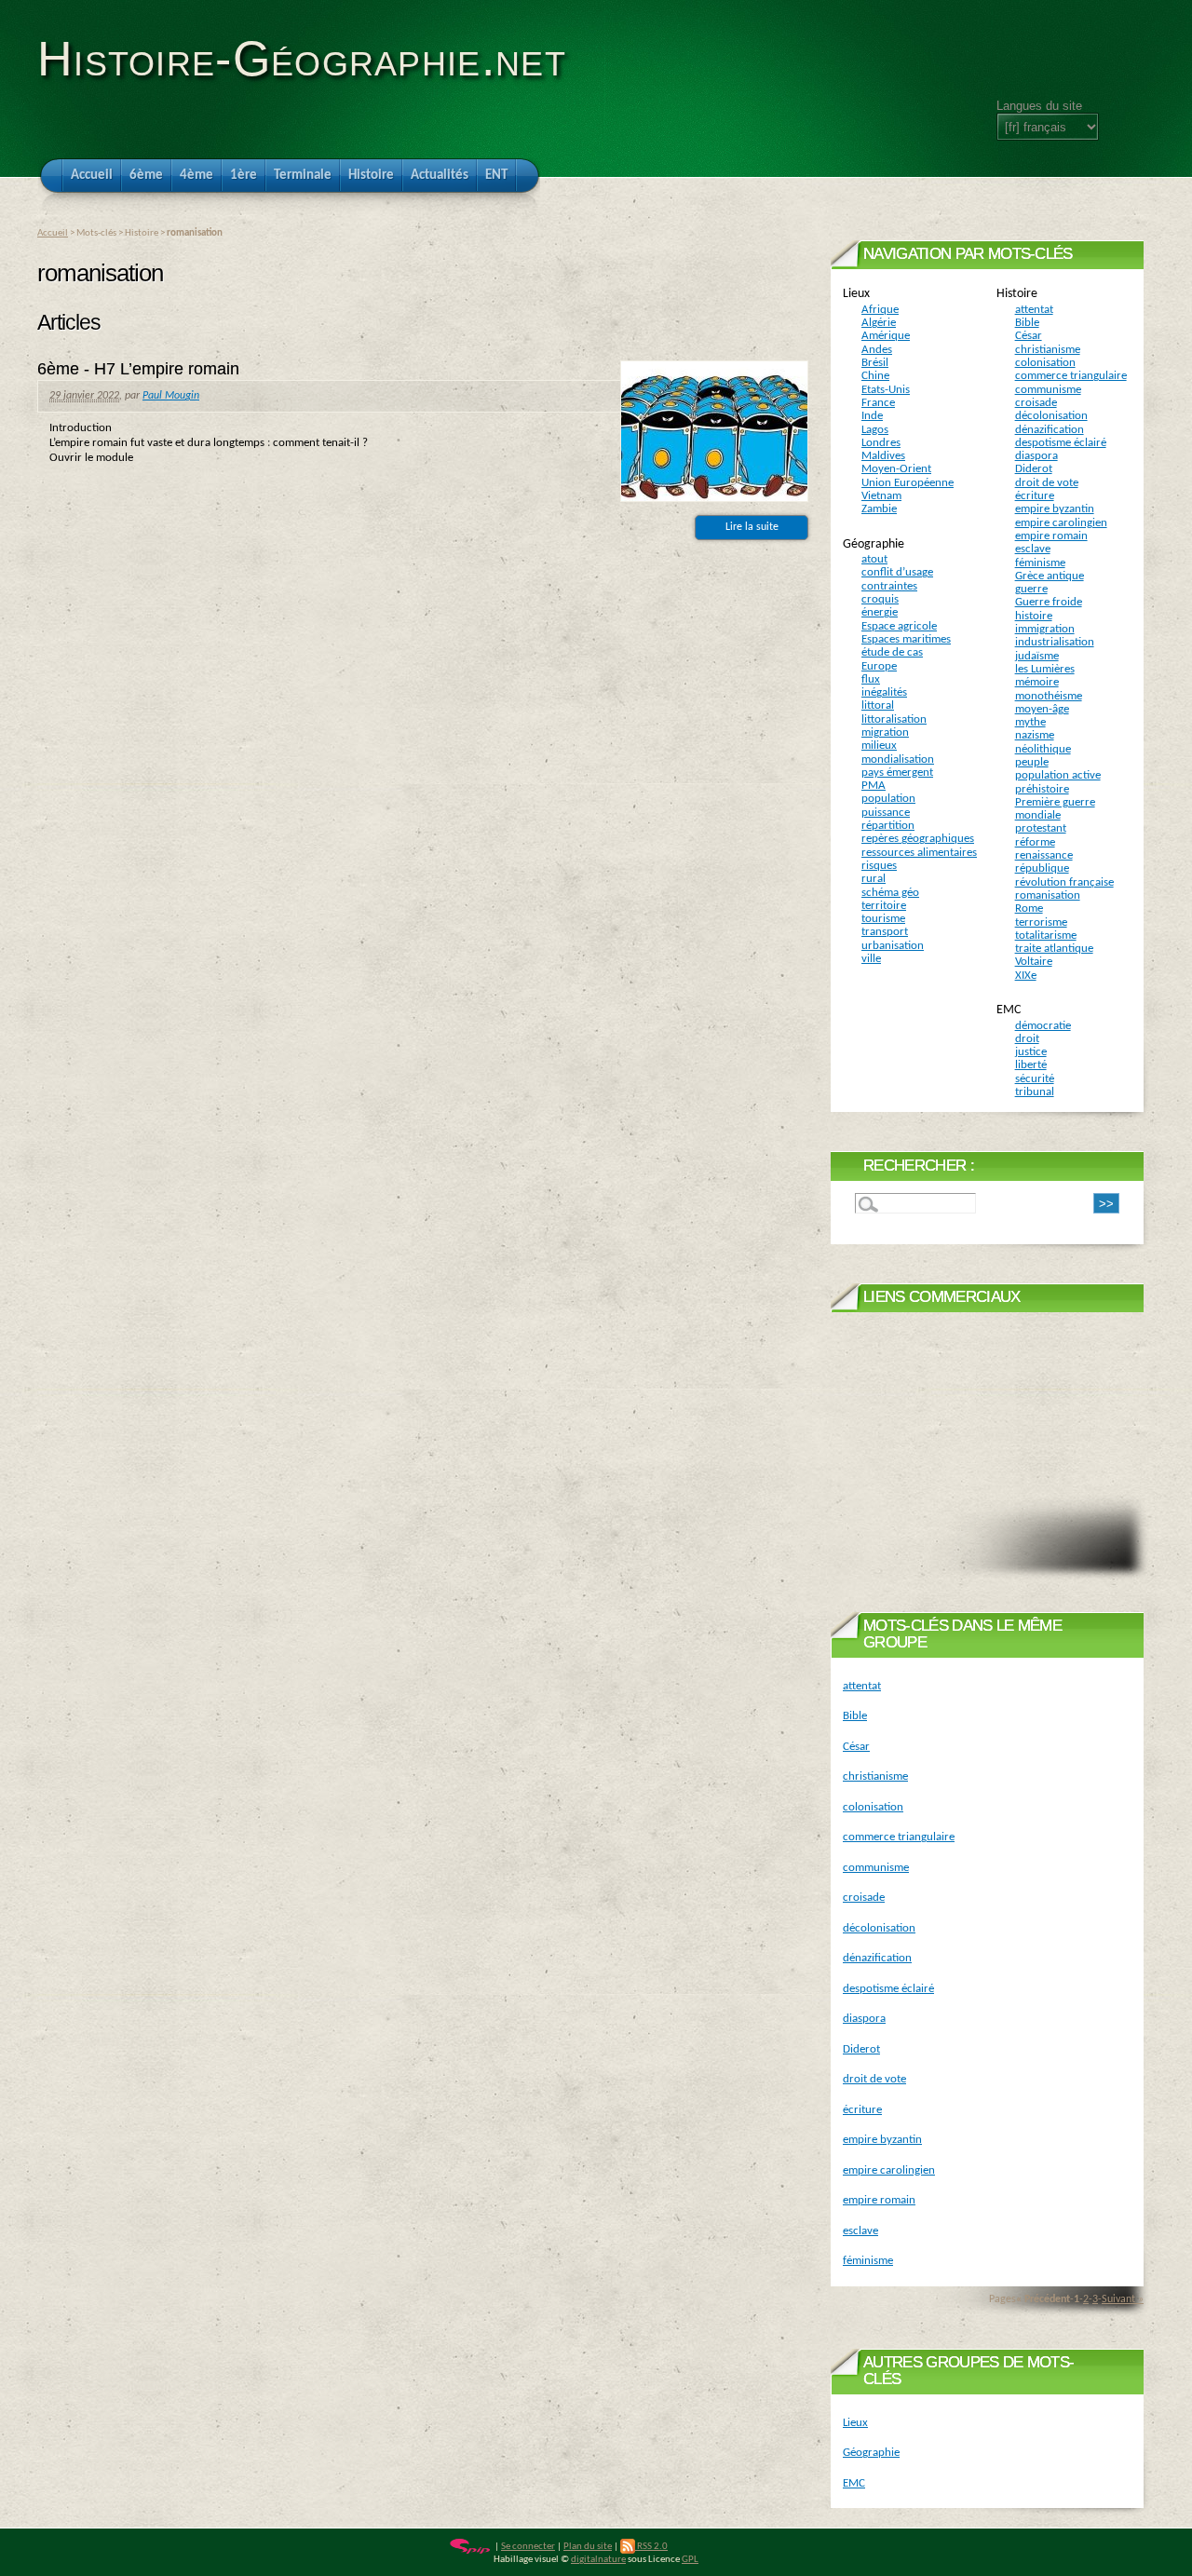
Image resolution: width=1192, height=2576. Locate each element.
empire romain (1051, 536)
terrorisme (1041, 922)
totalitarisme (1046, 935)
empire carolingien (1061, 523)
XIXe (1026, 976)
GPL (690, 2560)
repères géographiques (918, 839)
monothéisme (1049, 696)
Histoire (371, 176)
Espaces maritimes (906, 639)
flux (871, 679)
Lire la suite (752, 527)
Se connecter (528, 2547)
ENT (496, 176)
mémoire (1037, 682)
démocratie (1043, 1026)
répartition (888, 826)
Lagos (875, 430)
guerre (1031, 589)
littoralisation (894, 719)
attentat (1034, 310)
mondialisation (898, 759)
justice (1031, 1052)
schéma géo (890, 893)
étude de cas (892, 652)
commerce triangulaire (1071, 376)
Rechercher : (919, 1166)
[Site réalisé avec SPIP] (470, 2547)
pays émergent (897, 773)
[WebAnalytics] (707, 2547)
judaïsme (1037, 656)
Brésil (875, 363)
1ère (244, 176)
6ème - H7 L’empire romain (138, 369)
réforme (1035, 842)
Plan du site (588, 2547)
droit (1027, 1039)
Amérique (886, 336)
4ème (196, 176)
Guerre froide (1049, 602)
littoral (878, 705)
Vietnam (881, 496)
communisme (1048, 390)
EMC (1009, 1010)
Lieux (856, 294)
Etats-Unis (886, 390)
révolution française (1064, 882)
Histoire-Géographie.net (302, 59)
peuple (1032, 762)
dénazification (1050, 430)
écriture (1035, 496)
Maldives (883, 456)
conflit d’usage (897, 572)
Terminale (303, 176)
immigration (1045, 629)
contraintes (889, 586)
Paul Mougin (171, 396)
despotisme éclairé (1061, 443)
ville (871, 959)
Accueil (92, 176)
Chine (875, 376)
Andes (877, 350)
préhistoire (1042, 789)
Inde (872, 416)
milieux (879, 746)
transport (885, 932)
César (1029, 336)
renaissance (1044, 855)
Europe (879, 666)
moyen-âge (1042, 709)
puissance (886, 813)
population (888, 799)
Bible (1027, 323)
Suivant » (1123, 2299)
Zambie (879, 509)
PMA (874, 786)
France (878, 403)
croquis (880, 599)
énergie (880, 612)
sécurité (1035, 1079)
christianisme (1048, 350)
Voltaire (1034, 962)
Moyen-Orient (896, 469)
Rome (1029, 908)
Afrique (880, 310)
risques (879, 866)
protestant (1041, 828)
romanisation (1048, 895)
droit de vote (1047, 483)
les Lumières (1045, 669)
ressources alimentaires (919, 853)
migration (885, 732)
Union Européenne (908, 483)
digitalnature (598, 2560)
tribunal (1035, 1092)
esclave (1033, 549)
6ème (146, 176)
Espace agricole (899, 626)
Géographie (874, 544)
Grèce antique (1050, 576)
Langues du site (1039, 106)
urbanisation (893, 946)
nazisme (1035, 735)
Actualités (440, 176)
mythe (1030, 722)
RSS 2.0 (651, 2547)
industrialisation (1055, 642)
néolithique (1043, 749)
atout (874, 559)
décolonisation (1051, 416)
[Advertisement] (987, 1443)
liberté (1031, 1065)
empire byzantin (1055, 509)
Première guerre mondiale (1055, 809)
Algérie (879, 323)
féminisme (1040, 563)
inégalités (884, 692)
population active (1058, 775)
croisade (1036, 403)
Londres (881, 443)
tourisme (883, 919)
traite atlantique (1054, 949)
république (1042, 868)
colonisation (1045, 363)
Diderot (1034, 469)
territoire (884, 906)
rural (874, 879)
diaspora (1036, 456)
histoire (1034, 616)
